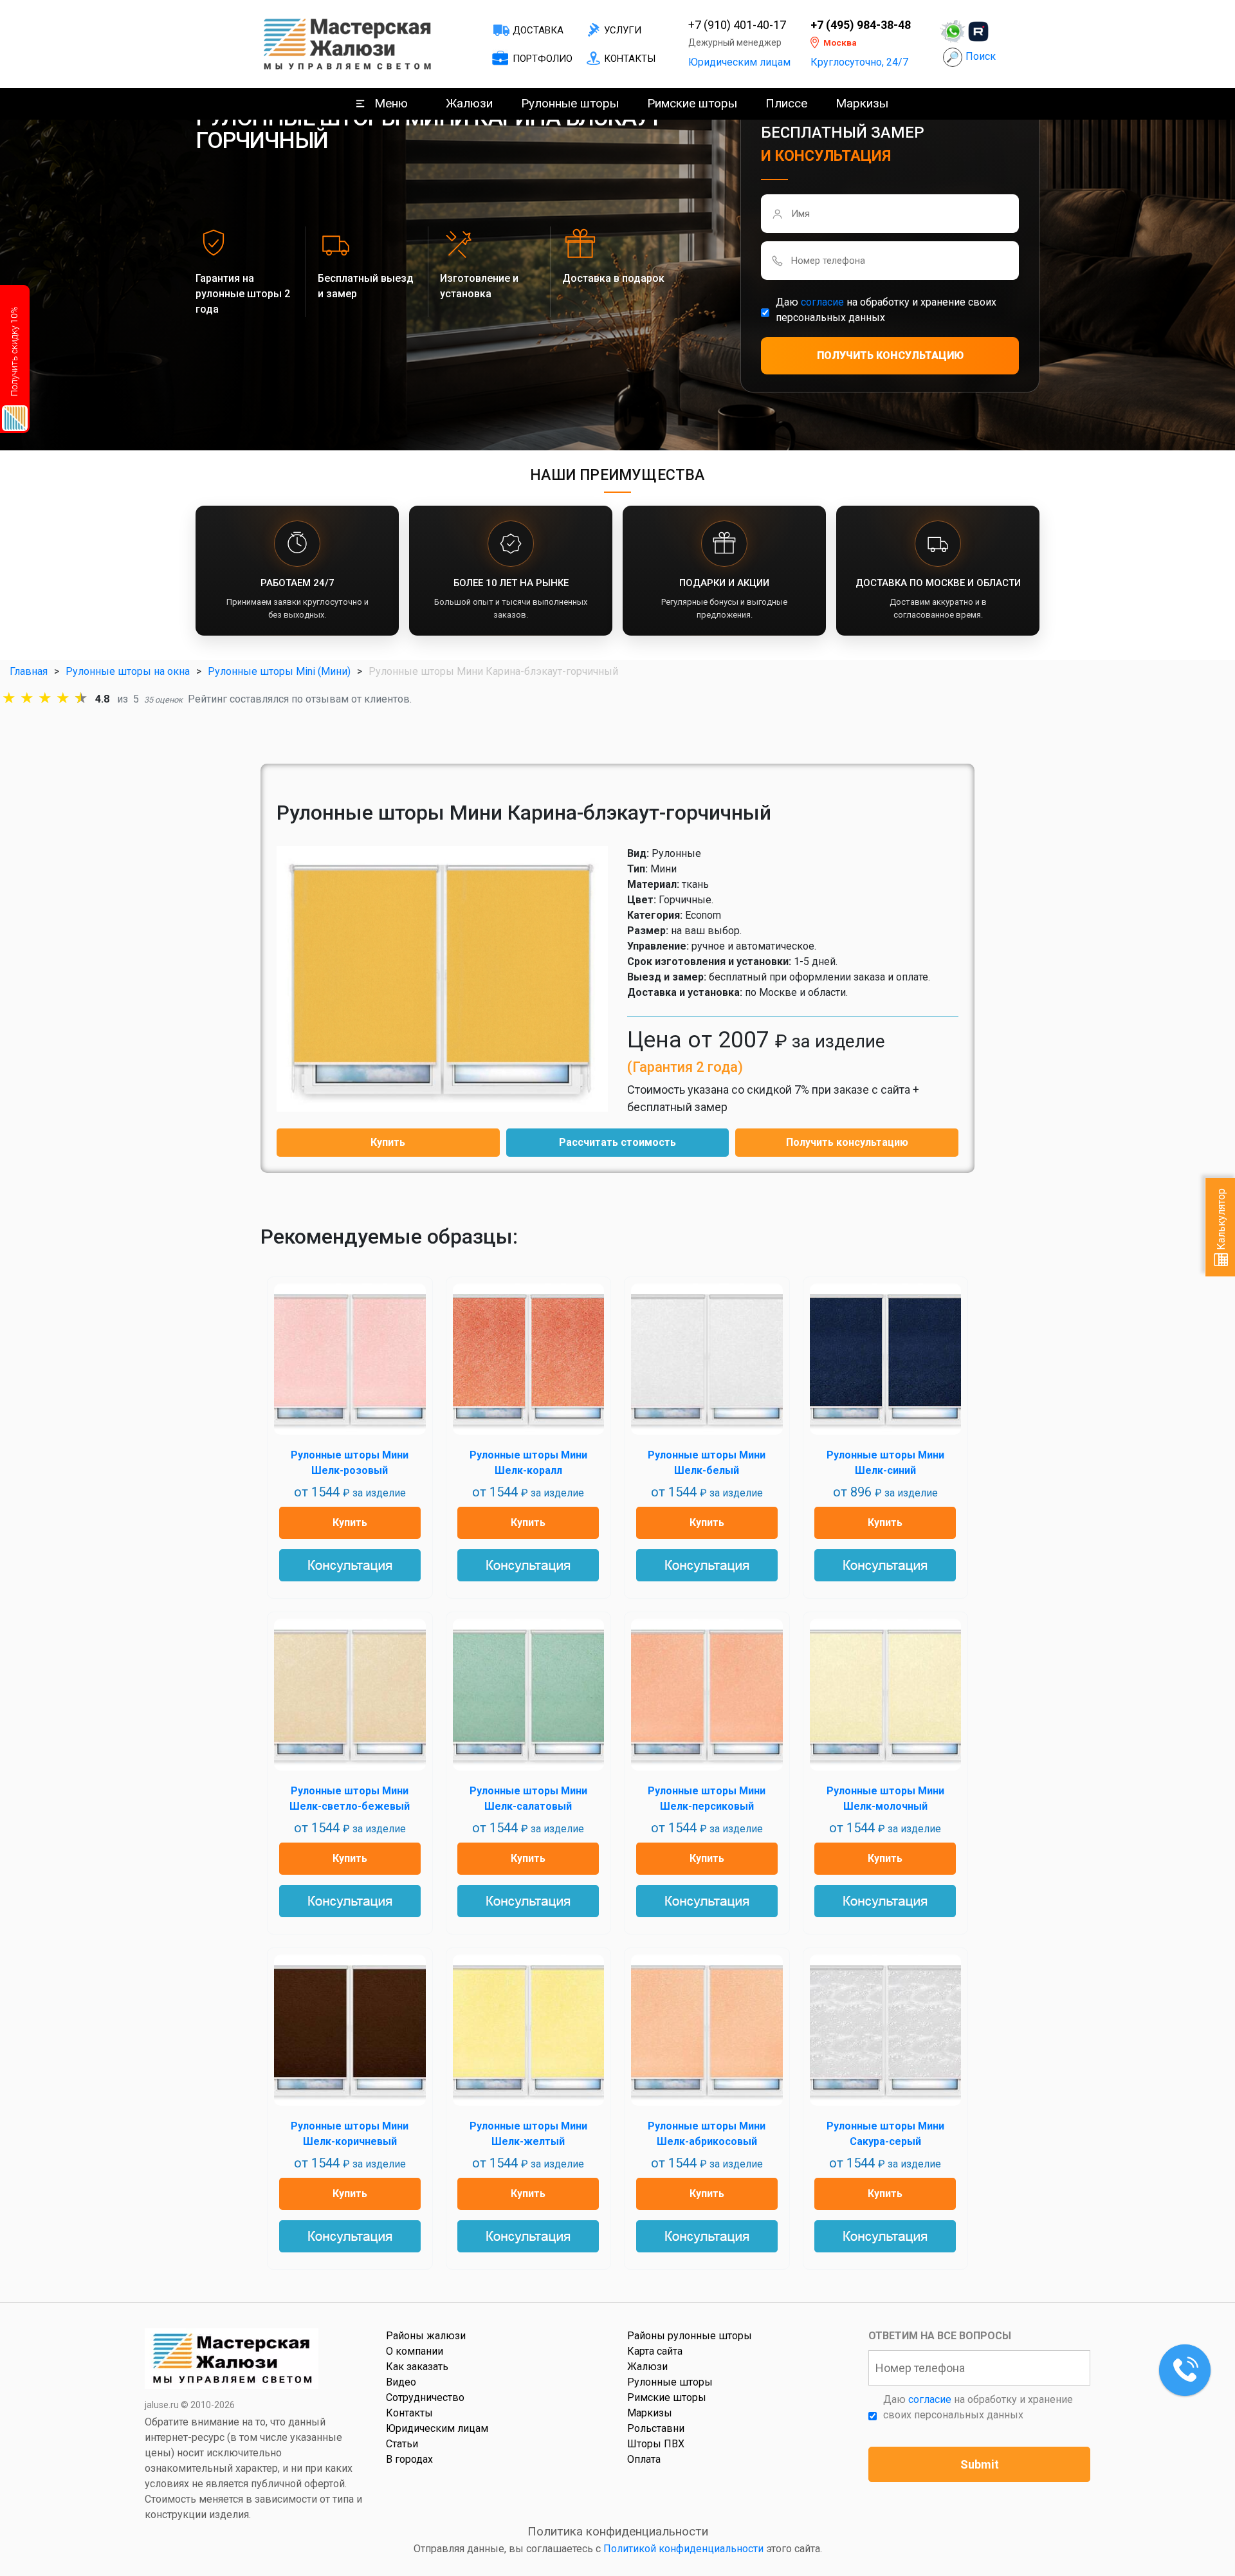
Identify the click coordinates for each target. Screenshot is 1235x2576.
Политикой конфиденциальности (683, 2549)
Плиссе (786, 103)
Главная (29, 671)
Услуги (623, 30)
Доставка (538, 30)
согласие (822, 302)
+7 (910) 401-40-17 (737, 25)
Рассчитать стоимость (617, 1142)
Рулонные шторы (570, 103)
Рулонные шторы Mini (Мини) (279, 671)
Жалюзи (469, 103)
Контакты (630, 59)
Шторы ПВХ (656, 2444)
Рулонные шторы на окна (128, 671)
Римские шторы (692, 103)
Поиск (981, 56)
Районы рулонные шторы (690, 2336)
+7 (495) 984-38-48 (861, 25)
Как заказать (417, 2367)
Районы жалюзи (426, 2336)
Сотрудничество (425, 2397)
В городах (409, 2459)
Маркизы (862, 103)
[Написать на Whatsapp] (953, 32)
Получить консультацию (847, 1142)
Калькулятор (1221, 1220)
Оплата (644, 2459)
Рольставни (656, 2428)
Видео (401, 2382)
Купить (388, 1142)
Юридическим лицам (739, 62)
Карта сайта (655, 2351)
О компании (415, 2351)
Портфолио (543, 59)
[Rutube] (978, 32)
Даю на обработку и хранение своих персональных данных (886, 310)
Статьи (402, 2444)
